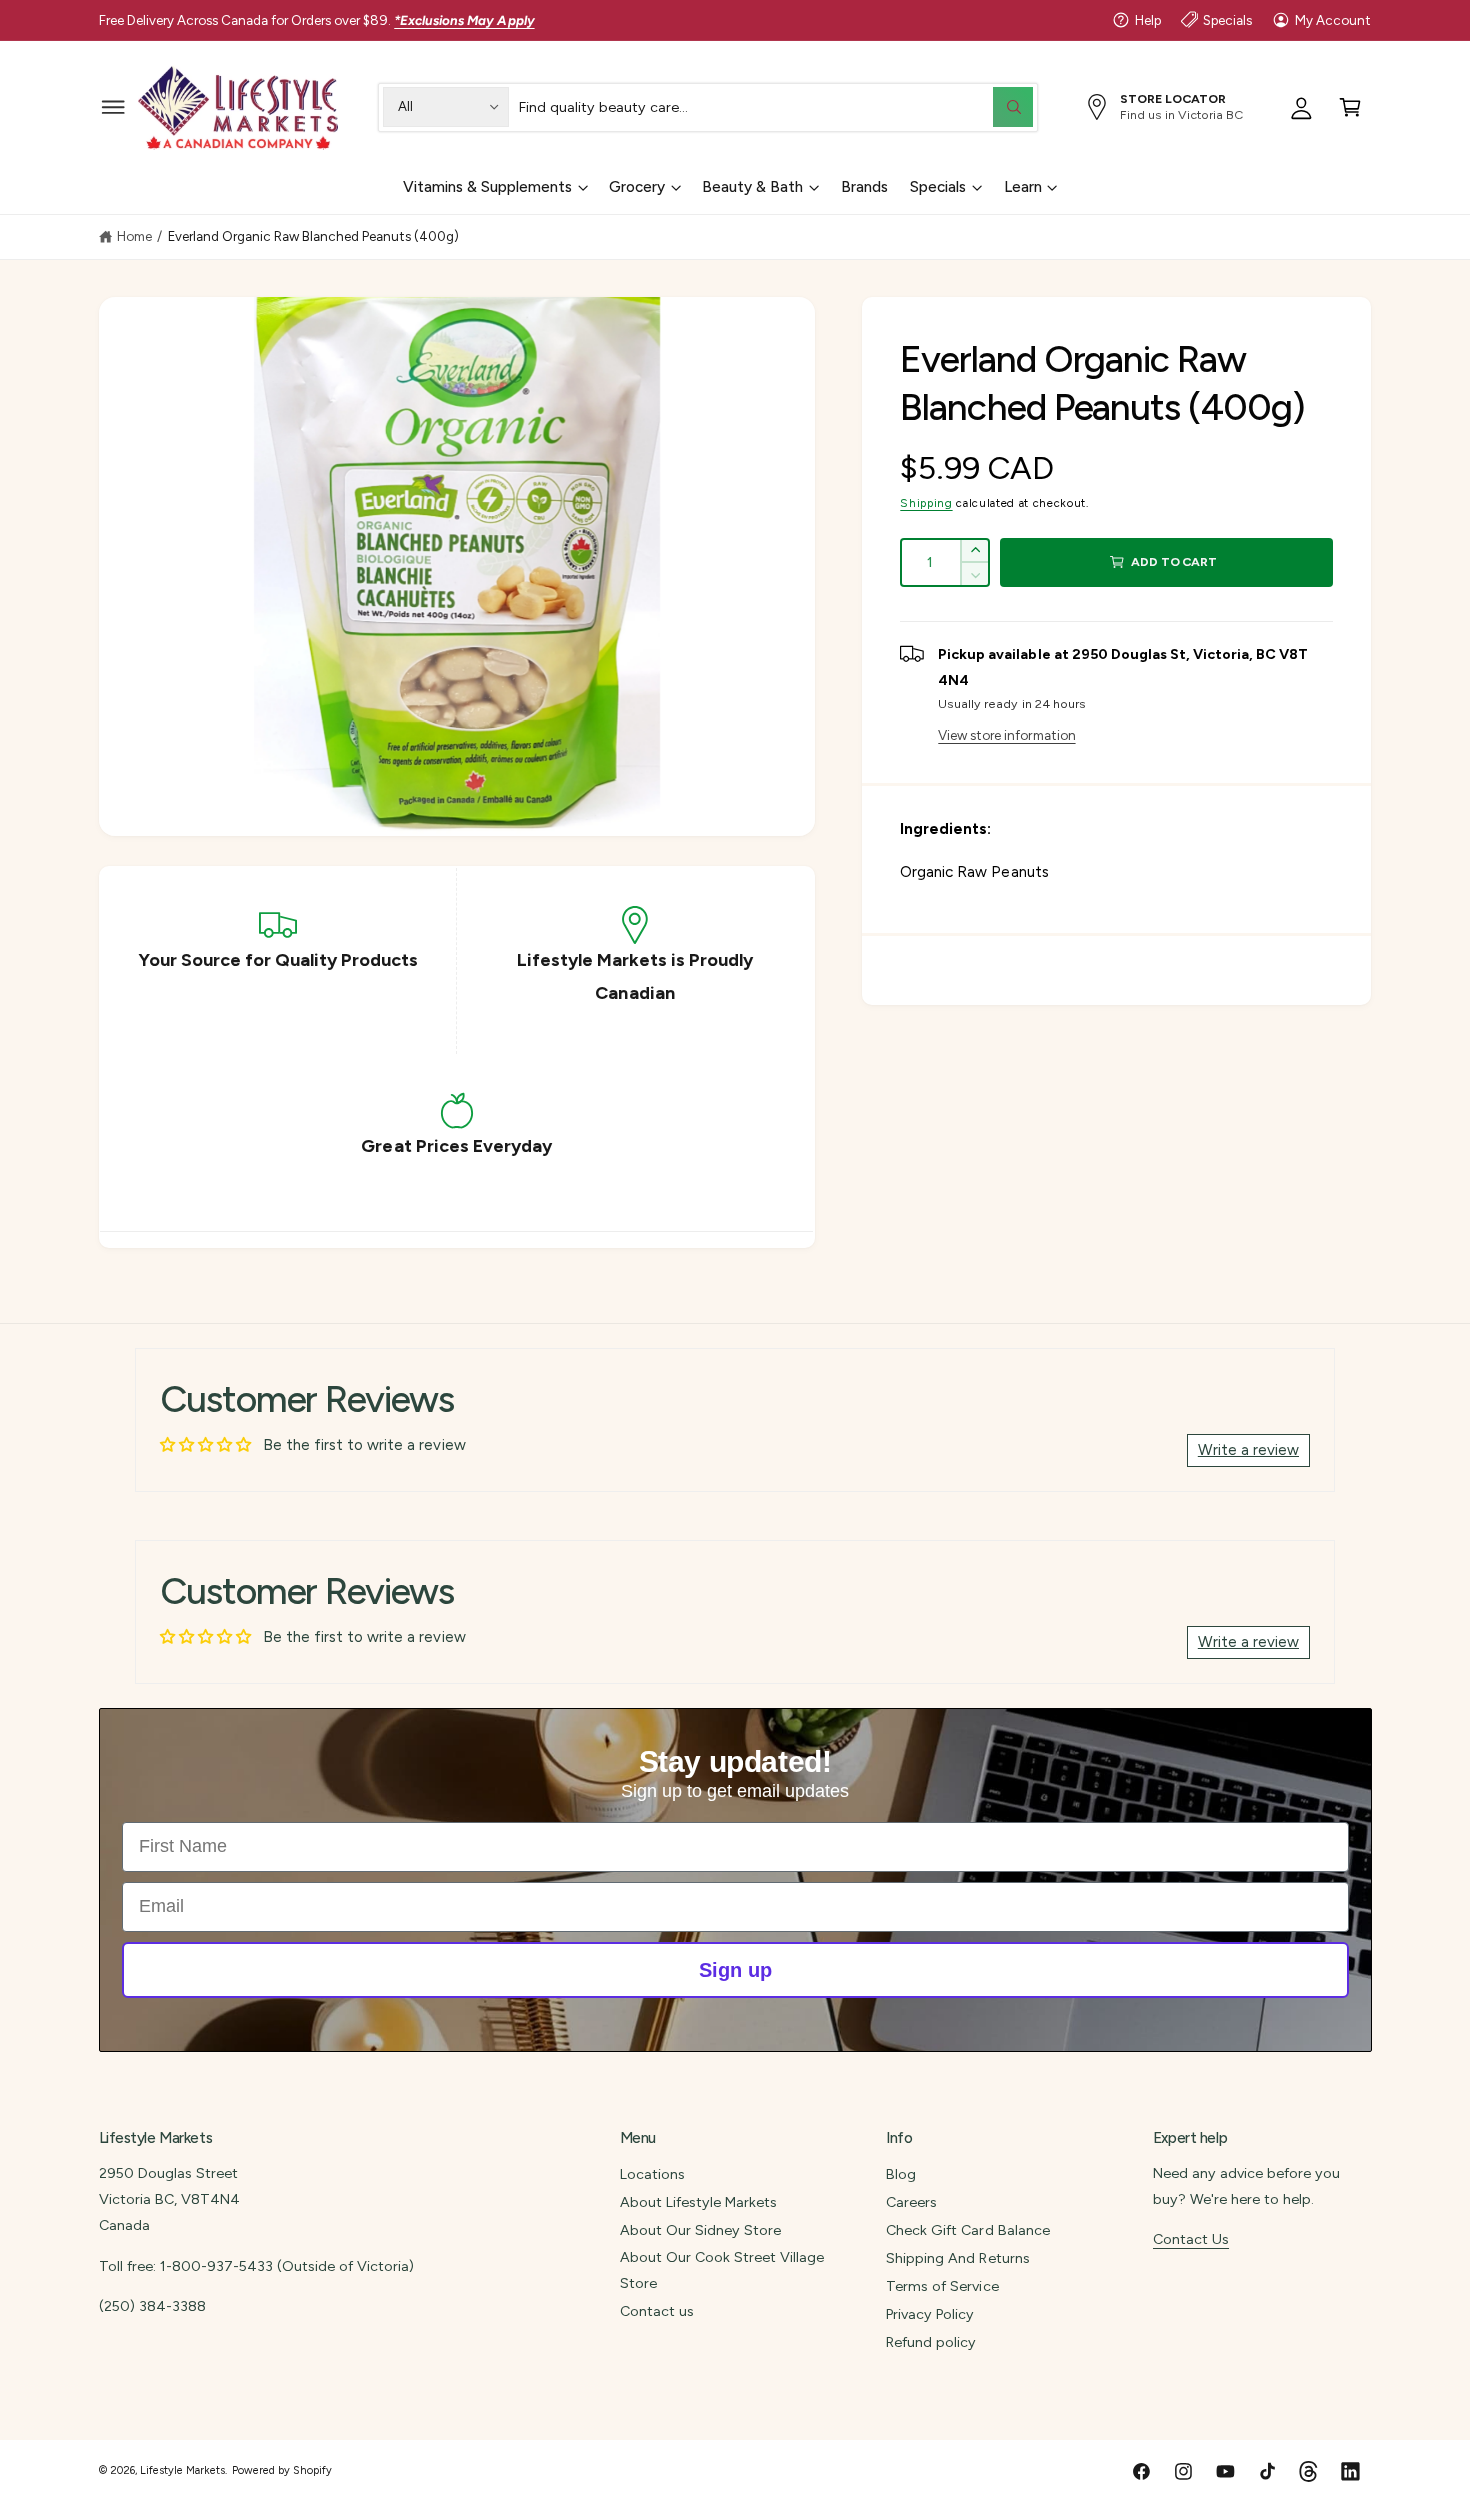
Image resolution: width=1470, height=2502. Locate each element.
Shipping (926, 503)
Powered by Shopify (282, 2470)
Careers (911, 2202)
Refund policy (931, 2342)
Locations (652, 2174)
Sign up (735, 1970)
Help (1148, 20)
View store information (1006, 735)
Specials (1227, 20)
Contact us (657, 2311)
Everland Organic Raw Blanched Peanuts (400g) (314, 236)
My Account (1333, 20)
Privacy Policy (930, 2314)
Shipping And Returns (957, 2258)
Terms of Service (942, 2286)
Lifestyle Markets (182, 2470)
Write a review (1248, 1450)
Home (134, 236)
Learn (1023, 187)
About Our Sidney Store (700, 2230)
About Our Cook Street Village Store (722, 2270)
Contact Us (1191, 2239)
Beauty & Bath (752, 187)
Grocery (637, 187)
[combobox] (776, 106)
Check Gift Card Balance (967, 2230)
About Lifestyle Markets (698, 2202)
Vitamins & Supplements (487, 187)
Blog (901, 2174)
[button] (113, 106)
